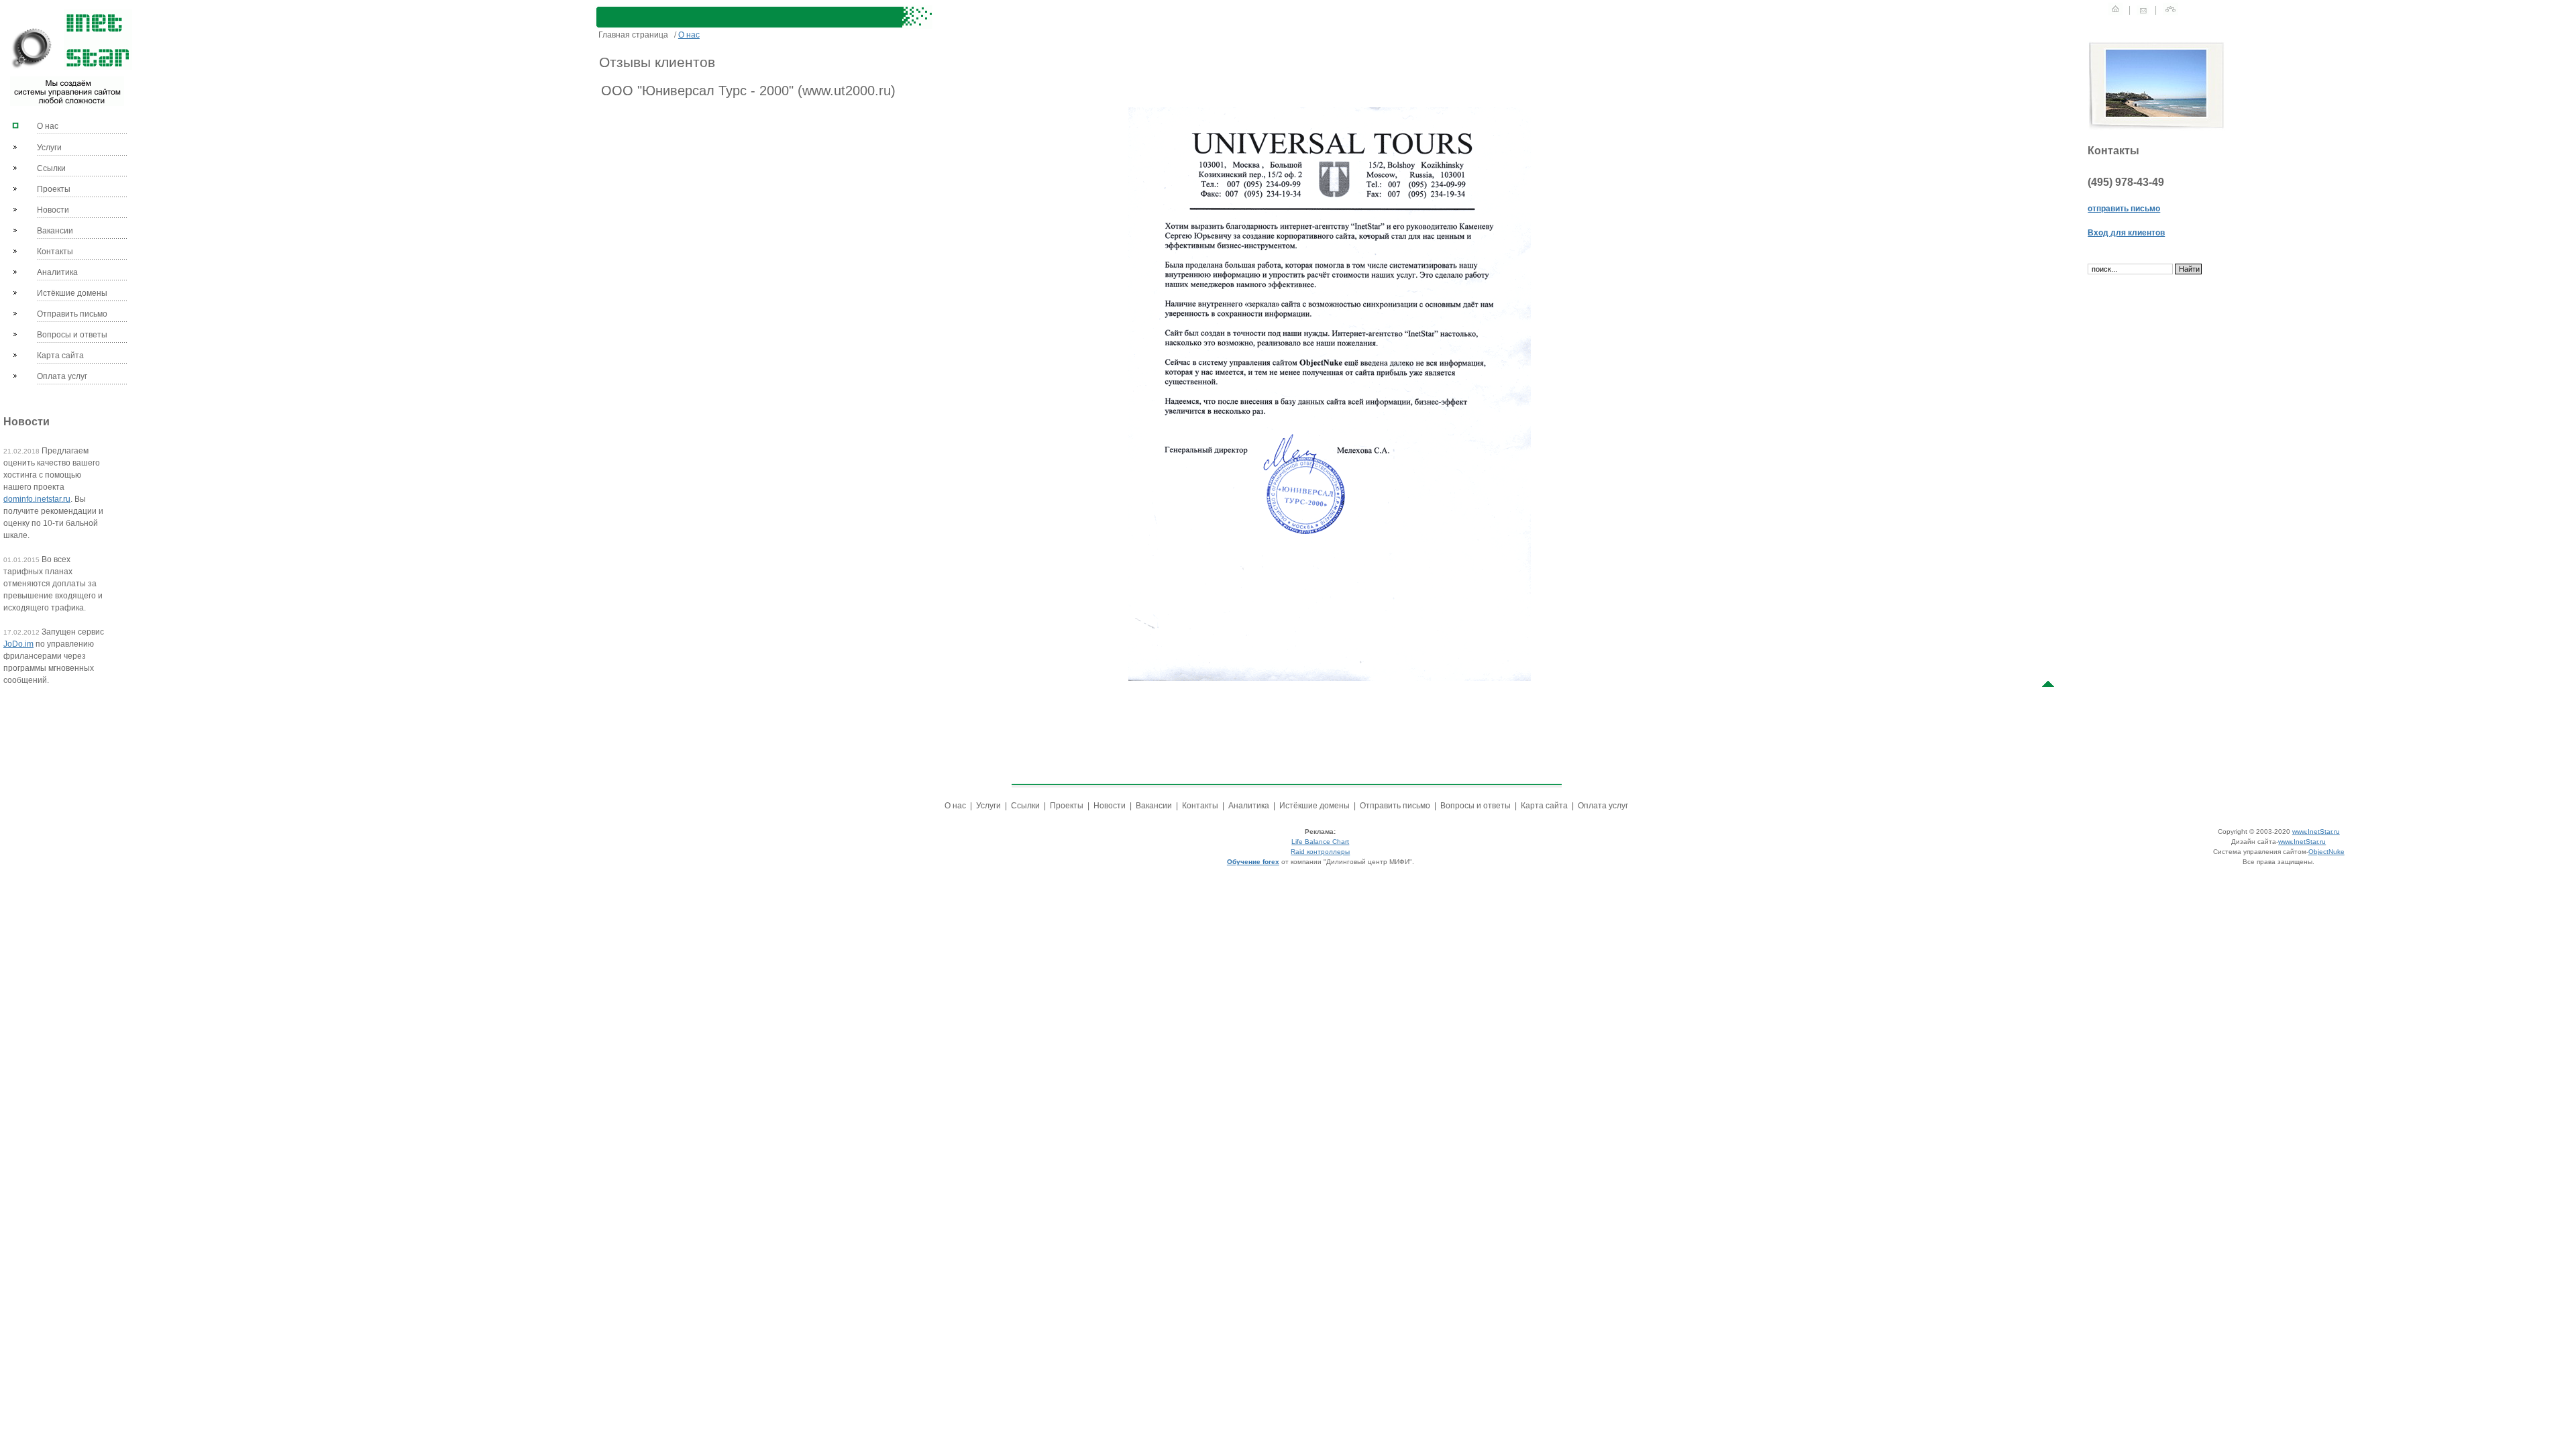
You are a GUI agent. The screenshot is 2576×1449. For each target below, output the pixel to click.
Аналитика (57, 272)
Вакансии (55, 231)
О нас (48, 126)
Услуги (49, 148)
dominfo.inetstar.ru (37, 499)
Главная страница (633, 35)
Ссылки (51, 168)
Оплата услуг (62, 376)
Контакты (55, 252)
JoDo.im (18, 644)
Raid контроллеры (1320, 852)
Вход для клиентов (2126, 233)
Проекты (54, 189)
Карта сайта (60, 356)
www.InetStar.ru (2316, 831)
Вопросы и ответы (72, 335)
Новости (53, 210)
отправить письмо (2124, 209)
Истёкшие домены (72, 293)
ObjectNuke (2326, 852)
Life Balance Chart (1320, 842)
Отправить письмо (72, 314)
